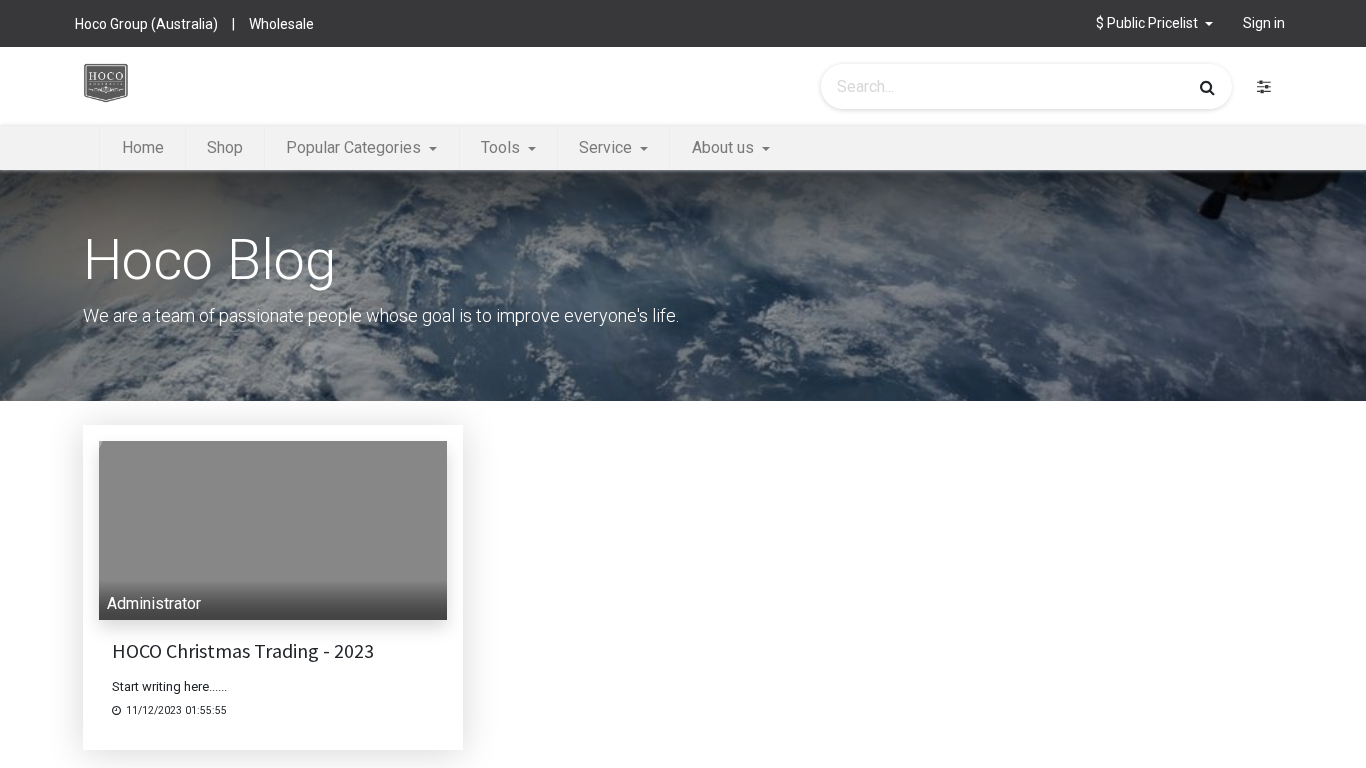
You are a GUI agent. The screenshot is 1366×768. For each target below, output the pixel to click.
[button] (1154, 23)
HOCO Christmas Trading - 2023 (243, 650)
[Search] (1207, 87)
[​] (1264, 86)
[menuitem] (142, 148)
